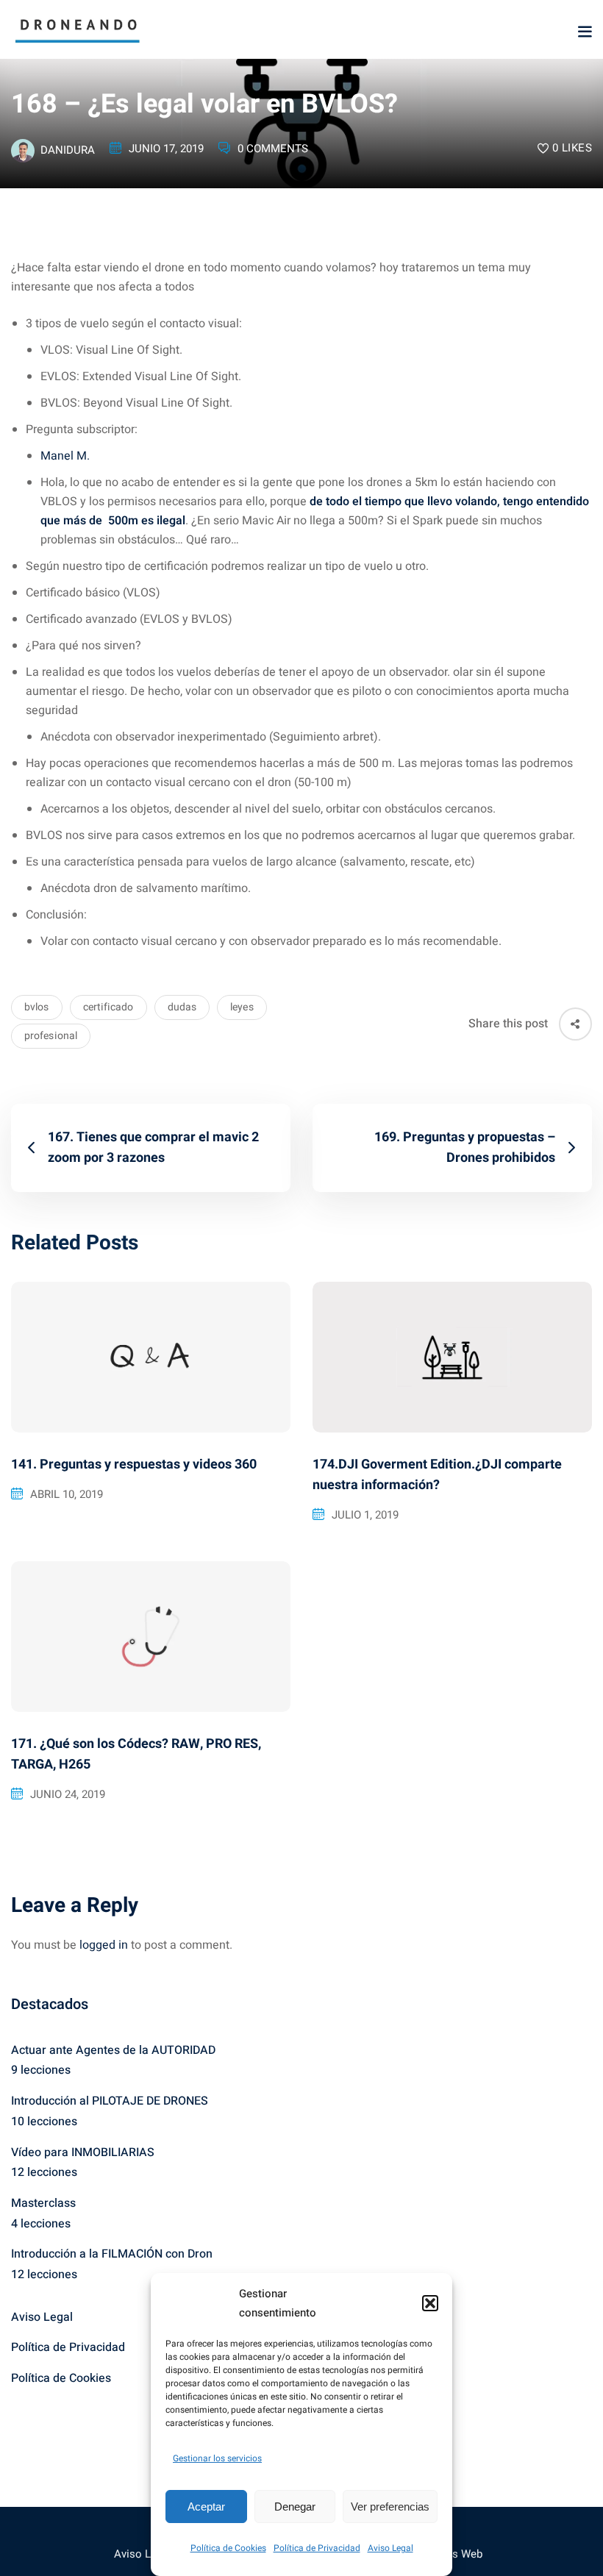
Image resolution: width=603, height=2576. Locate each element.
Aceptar (206, 2507)
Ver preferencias (390, 2507)
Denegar (295, 2507)
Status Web (454, 2554)
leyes (242, 1007)
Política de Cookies (228, 2548)
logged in (104, 1945)
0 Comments (273, 149)
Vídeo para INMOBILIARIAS (83, 2152)
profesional (51, 1036)
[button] (430, 2303)
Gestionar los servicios (217, 2458)
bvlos (37, 1007)
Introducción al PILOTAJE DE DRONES (110, 2101)
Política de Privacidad (317, 2548)
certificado (108, 1007)
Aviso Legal (390, 2548)
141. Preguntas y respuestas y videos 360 (134, 1464)
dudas (182, 1007)
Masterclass (43, 2203)
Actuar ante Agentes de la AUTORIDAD (113, 2050)
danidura (68, 150)
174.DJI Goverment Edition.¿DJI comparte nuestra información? (437, 1475)
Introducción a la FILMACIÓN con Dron (112, 2254)
